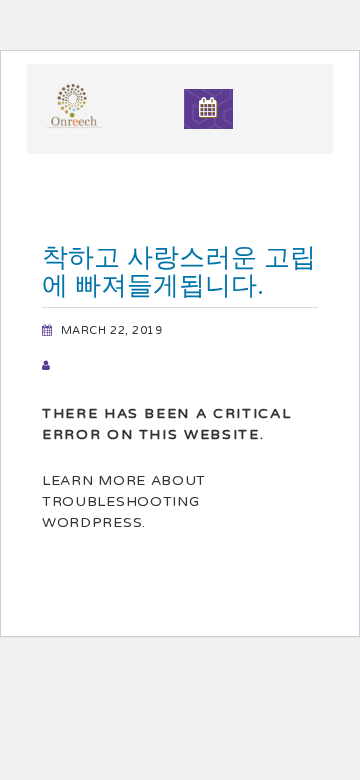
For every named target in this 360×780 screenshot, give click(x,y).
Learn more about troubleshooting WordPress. (124, 501)
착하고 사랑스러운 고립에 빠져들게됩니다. (179, 271)
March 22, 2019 (112, 330)
